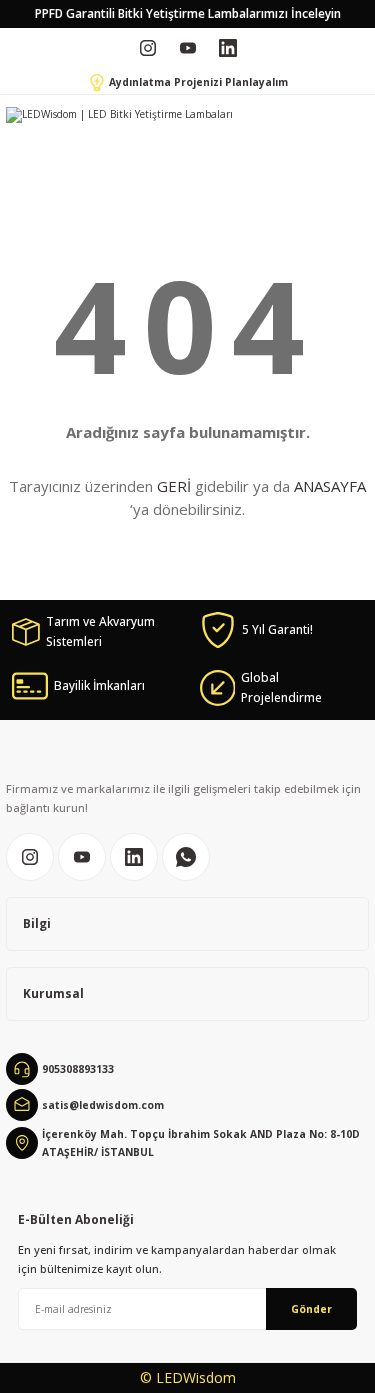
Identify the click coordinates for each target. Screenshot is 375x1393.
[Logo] (119, 115)
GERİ (174, 486)
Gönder (311, 1309)
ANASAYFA (330, 486)
